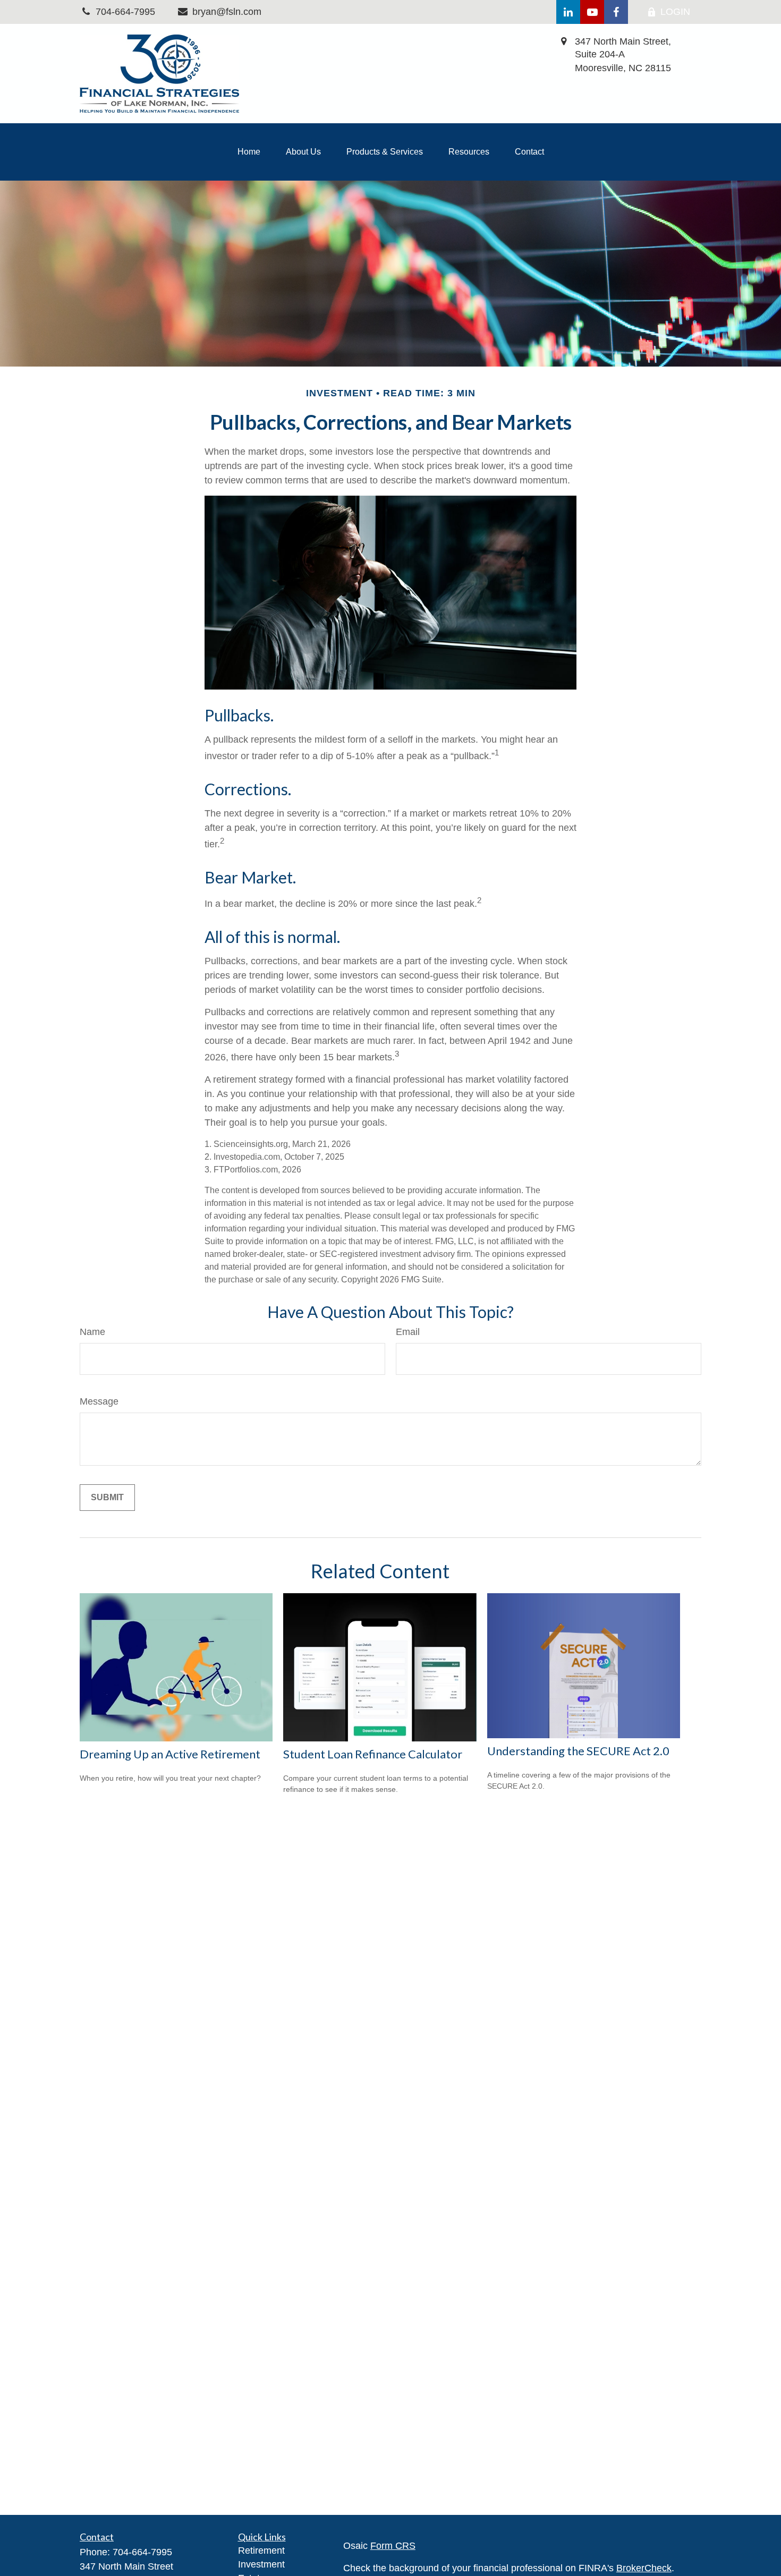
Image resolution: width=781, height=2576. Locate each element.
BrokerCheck (644, 2568)
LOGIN (675, 12)
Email (408, 1332)
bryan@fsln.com (227, 12)
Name (92, 1332)
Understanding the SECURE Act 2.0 (578, 1751)
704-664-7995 (142, 2552)
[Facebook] (616, 12)
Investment (261, 2564)
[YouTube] (592, 12)
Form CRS (393, 2546)
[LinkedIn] (568, 12)
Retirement (261, 2551)
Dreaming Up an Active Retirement (170, 1754)
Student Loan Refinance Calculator (373, 1754)
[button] (249, 152)
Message (99, 1401)
